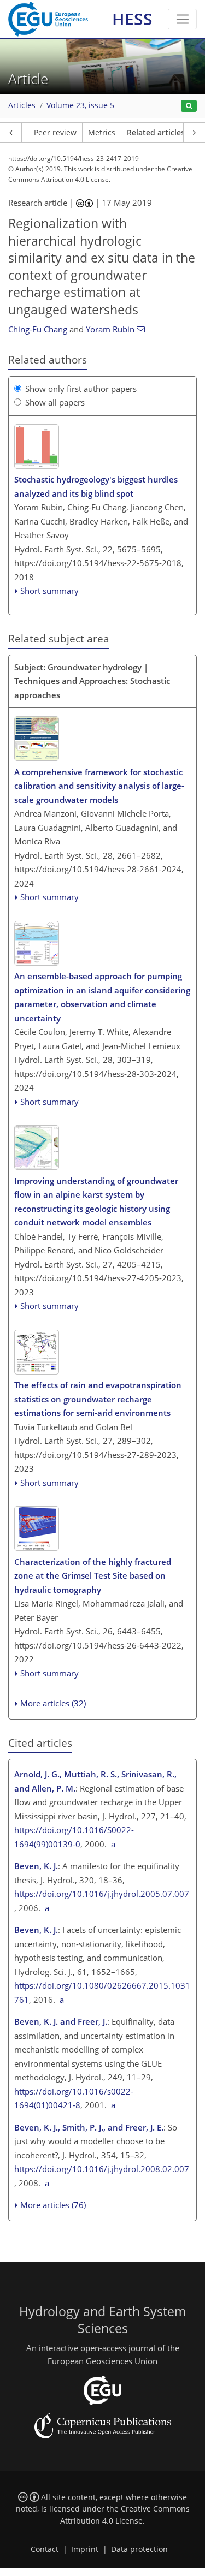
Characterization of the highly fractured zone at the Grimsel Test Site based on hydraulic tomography (93, 1576)
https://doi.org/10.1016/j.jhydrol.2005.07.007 (102, 1894)
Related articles (156, 133)
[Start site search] (189, 106)
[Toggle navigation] (182, 19)
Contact (45, 2549)
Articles (22, 105)
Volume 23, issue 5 (80, 105)
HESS (132, 19)
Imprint (85, 2549)
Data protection (139, 2549)
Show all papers (55, 402)
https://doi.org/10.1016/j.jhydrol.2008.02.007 (102, 2169)
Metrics (102, 133)
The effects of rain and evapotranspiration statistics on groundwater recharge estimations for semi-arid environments (98, 1399)
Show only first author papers (81, 389)
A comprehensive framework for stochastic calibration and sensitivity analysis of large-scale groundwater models (99, 786)
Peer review (55, 133)
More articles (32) (53, 1703)
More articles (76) (53, 2205)
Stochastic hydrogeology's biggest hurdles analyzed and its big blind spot (96, 486)
